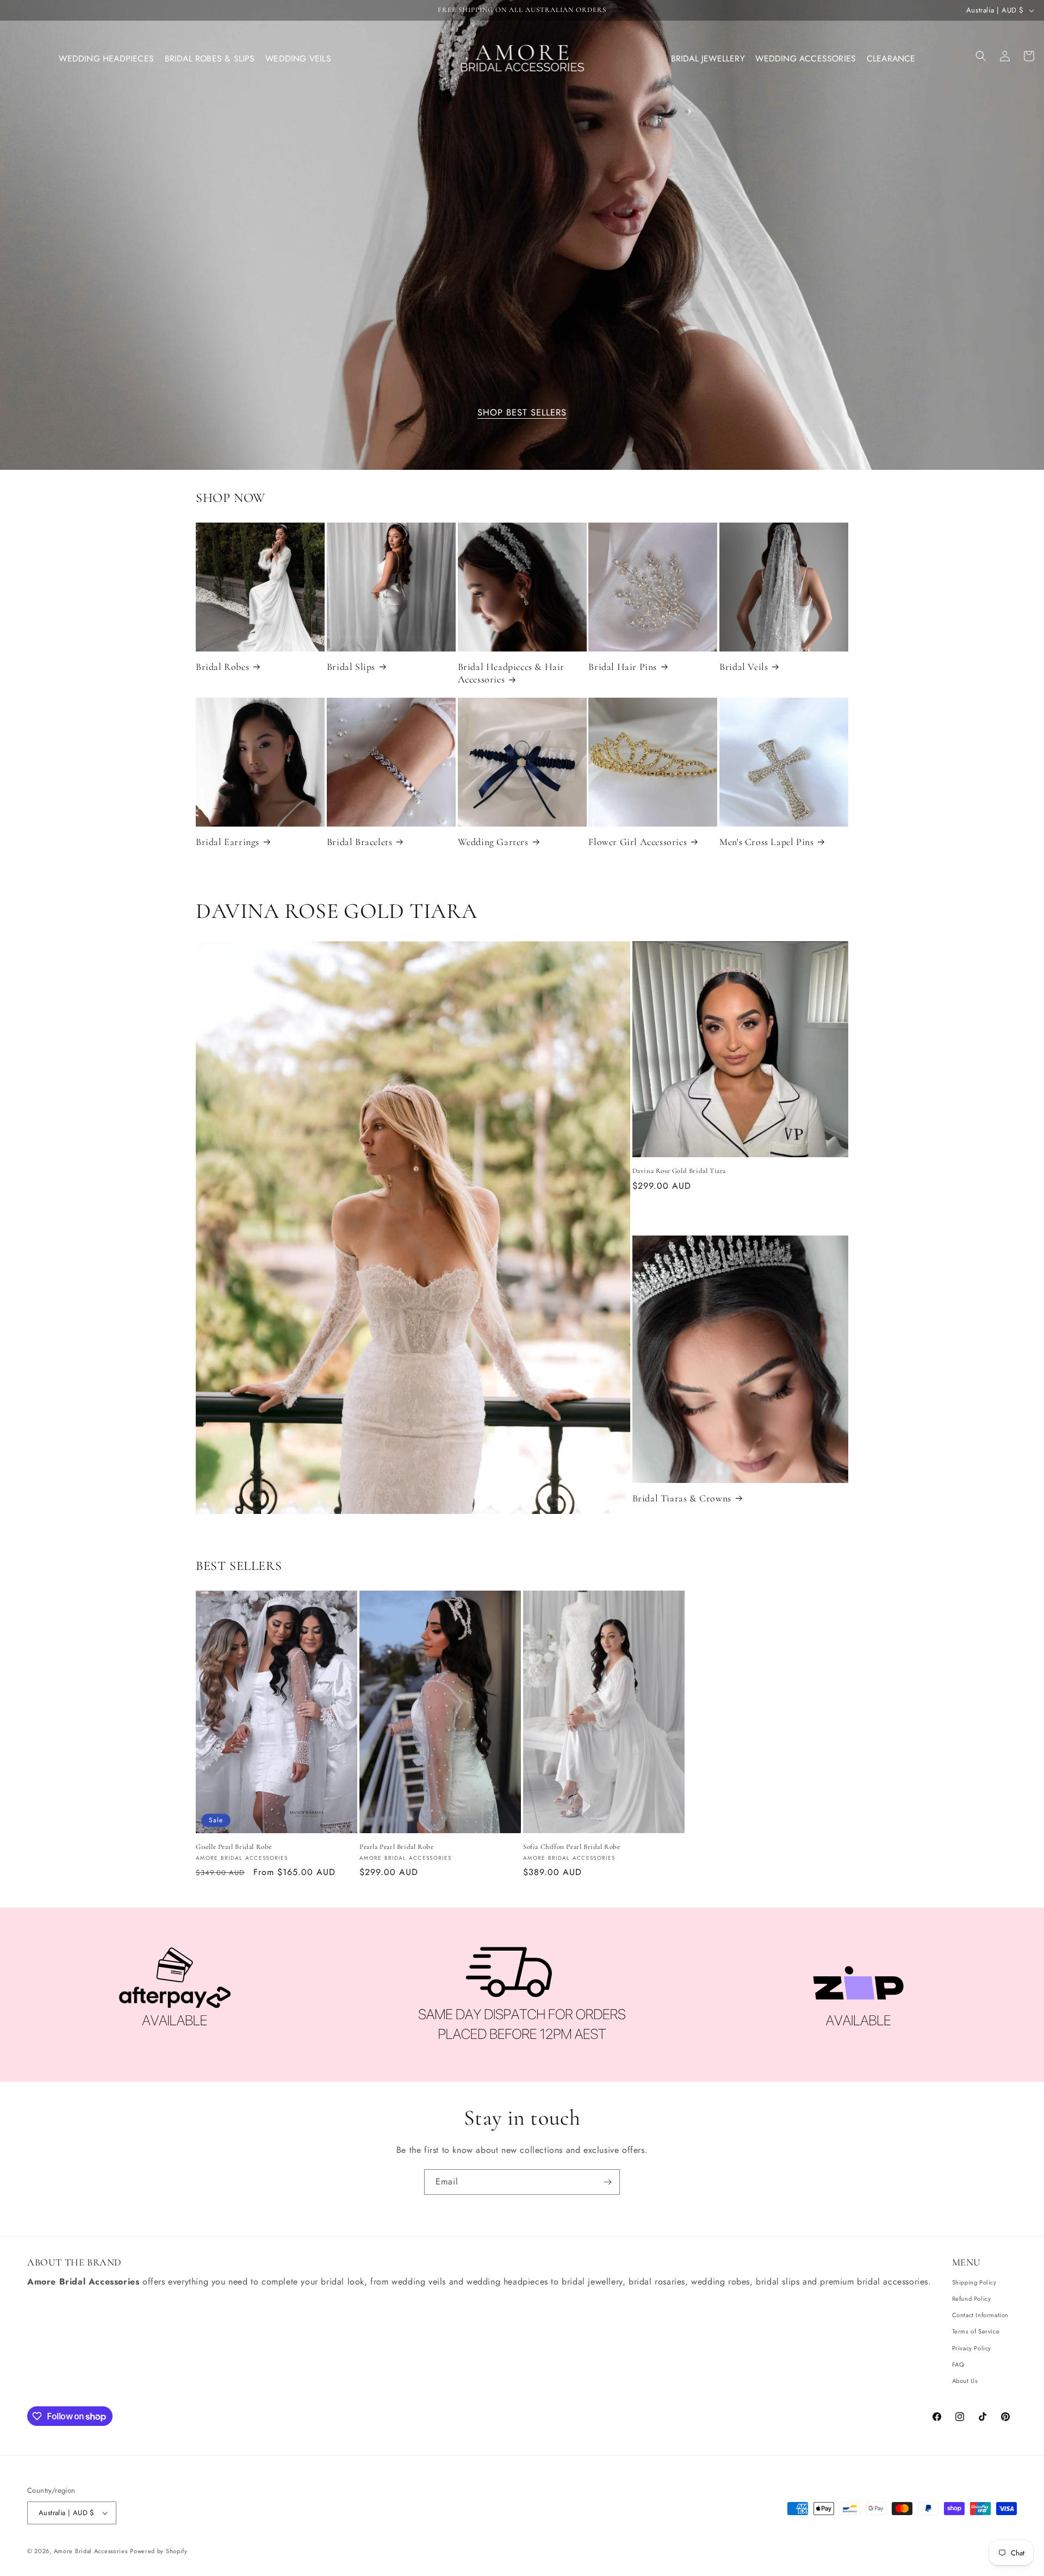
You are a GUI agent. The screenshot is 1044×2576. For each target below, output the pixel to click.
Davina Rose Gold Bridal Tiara (679, 1171)
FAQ (958, 2364)
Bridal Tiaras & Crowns (682, 1498)
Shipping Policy (974, 2282)
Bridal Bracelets (360, 842)
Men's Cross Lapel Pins (766, 842)
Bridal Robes (222, 667)
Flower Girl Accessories (638, 842)
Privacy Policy (972, 2348)
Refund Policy (972, 2299)
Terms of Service (976, 2331)
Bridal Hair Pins (623, 667)
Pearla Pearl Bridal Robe (396, 1847)
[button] (107, 59)
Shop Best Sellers (522, 413)
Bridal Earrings (228, 842)
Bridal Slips (351, 667)
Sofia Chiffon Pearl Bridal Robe (572, 1847)
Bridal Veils (744, 667)
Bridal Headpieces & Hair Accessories (511, 673)
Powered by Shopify (159, 2551)
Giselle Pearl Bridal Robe (234, 1847)
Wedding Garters (493, 842)
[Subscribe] (607, 2182)
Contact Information (980, 2315)
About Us (965, 2381)
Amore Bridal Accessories (91, 2551)
